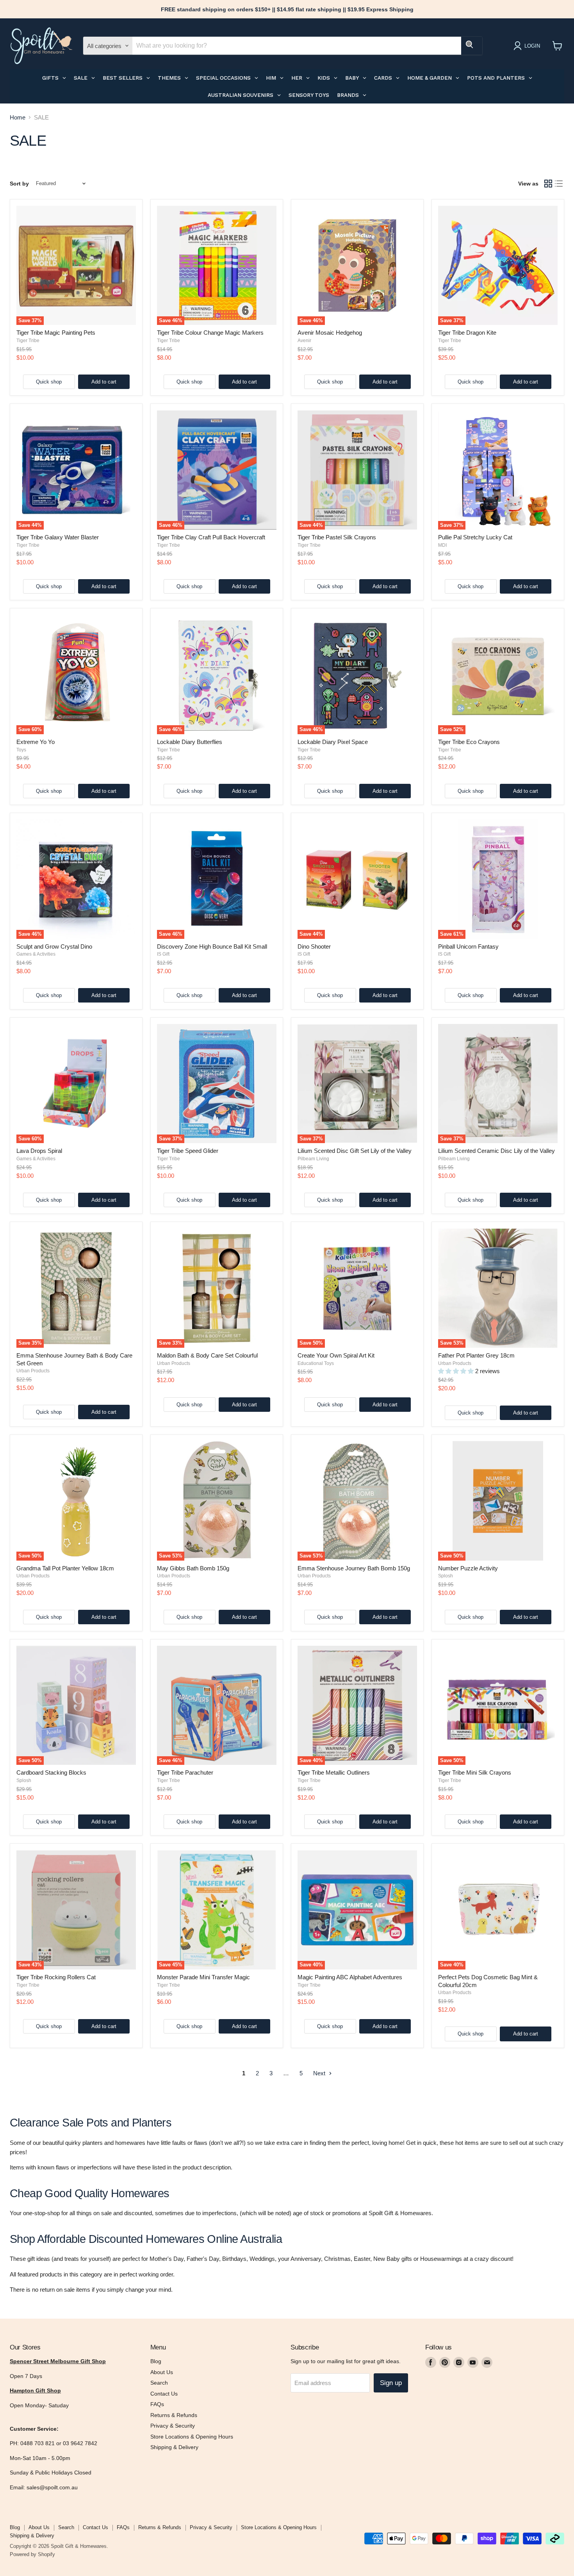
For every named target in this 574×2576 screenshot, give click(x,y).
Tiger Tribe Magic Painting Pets (56, 333)
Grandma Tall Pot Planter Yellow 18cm (65, 1568)
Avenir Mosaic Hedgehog (330, 333)
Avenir (304, 341)
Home (18, 117)
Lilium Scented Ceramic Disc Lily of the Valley (496, 1151)
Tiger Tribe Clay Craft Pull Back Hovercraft (211, 537)
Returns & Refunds (174, 2415)
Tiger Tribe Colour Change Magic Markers (210, 333)
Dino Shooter (314, 946)
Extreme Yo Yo (36, 742)
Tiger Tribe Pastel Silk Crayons (337, 537)
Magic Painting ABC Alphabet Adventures (350, 1977)
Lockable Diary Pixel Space (333, 742)
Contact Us (164, 2394)
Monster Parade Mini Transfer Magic (203, 1977)
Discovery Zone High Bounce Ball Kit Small (212, 946)
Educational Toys (316, 1363)
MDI (442, 545)
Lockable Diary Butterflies (190, 742)
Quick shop (49, 382)
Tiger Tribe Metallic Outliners (334, 1772)
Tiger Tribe (28, 341)
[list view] (559, 184)
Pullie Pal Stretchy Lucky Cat (475, 537)
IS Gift (163, 954)
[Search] (472, 46)
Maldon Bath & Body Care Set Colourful (207, 1355)
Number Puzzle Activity (468, 1568)
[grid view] (548, 184)
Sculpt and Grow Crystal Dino (54, 946)
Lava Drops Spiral (39, 1151)
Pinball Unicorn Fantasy (468, 946)
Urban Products (33, 1371)
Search (159, 2383)
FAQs (157, 2404)
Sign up (391, 2383)
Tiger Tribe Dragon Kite (467, 333)
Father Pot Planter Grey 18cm (476, 1355)
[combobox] (297, 46)
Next (320, 2073)
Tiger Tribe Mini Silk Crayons (475, 1772)
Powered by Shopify (32, 2554)
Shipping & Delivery (174, 2447)
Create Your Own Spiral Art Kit (336, 1355)
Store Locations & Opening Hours (192, 2437)
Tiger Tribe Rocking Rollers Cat (56, 1977)
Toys (21, 750)
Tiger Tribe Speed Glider (188, 1151)
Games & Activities (36, 954)
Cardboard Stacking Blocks (51, 1772)
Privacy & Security (173, 2426)
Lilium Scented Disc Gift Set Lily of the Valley (355, 1151)
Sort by (19, 184)
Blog (156, 2361)
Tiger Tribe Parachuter (185, 1772)
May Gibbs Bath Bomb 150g (193, 1568)
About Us (162, 2372)
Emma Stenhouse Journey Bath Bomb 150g (354, 1568)
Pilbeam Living (313, 1159)
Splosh (446, 1576)
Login (532, 46)
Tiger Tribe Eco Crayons (469, 742)
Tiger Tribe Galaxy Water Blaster (58, 537)
